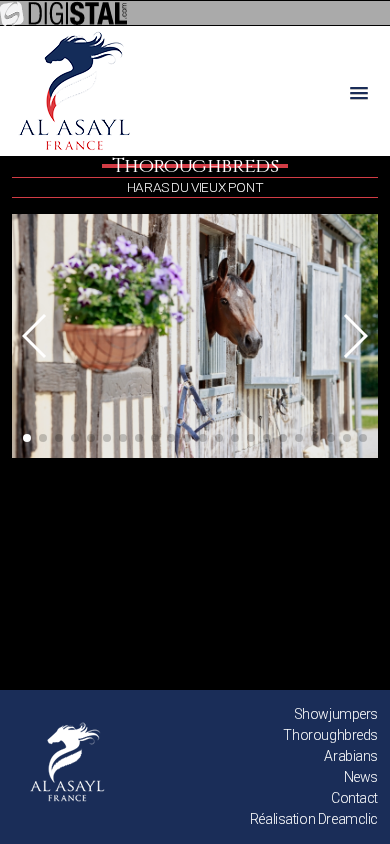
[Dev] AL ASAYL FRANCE (74, 91)
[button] (35, 336)
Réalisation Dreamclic (314, 819)
